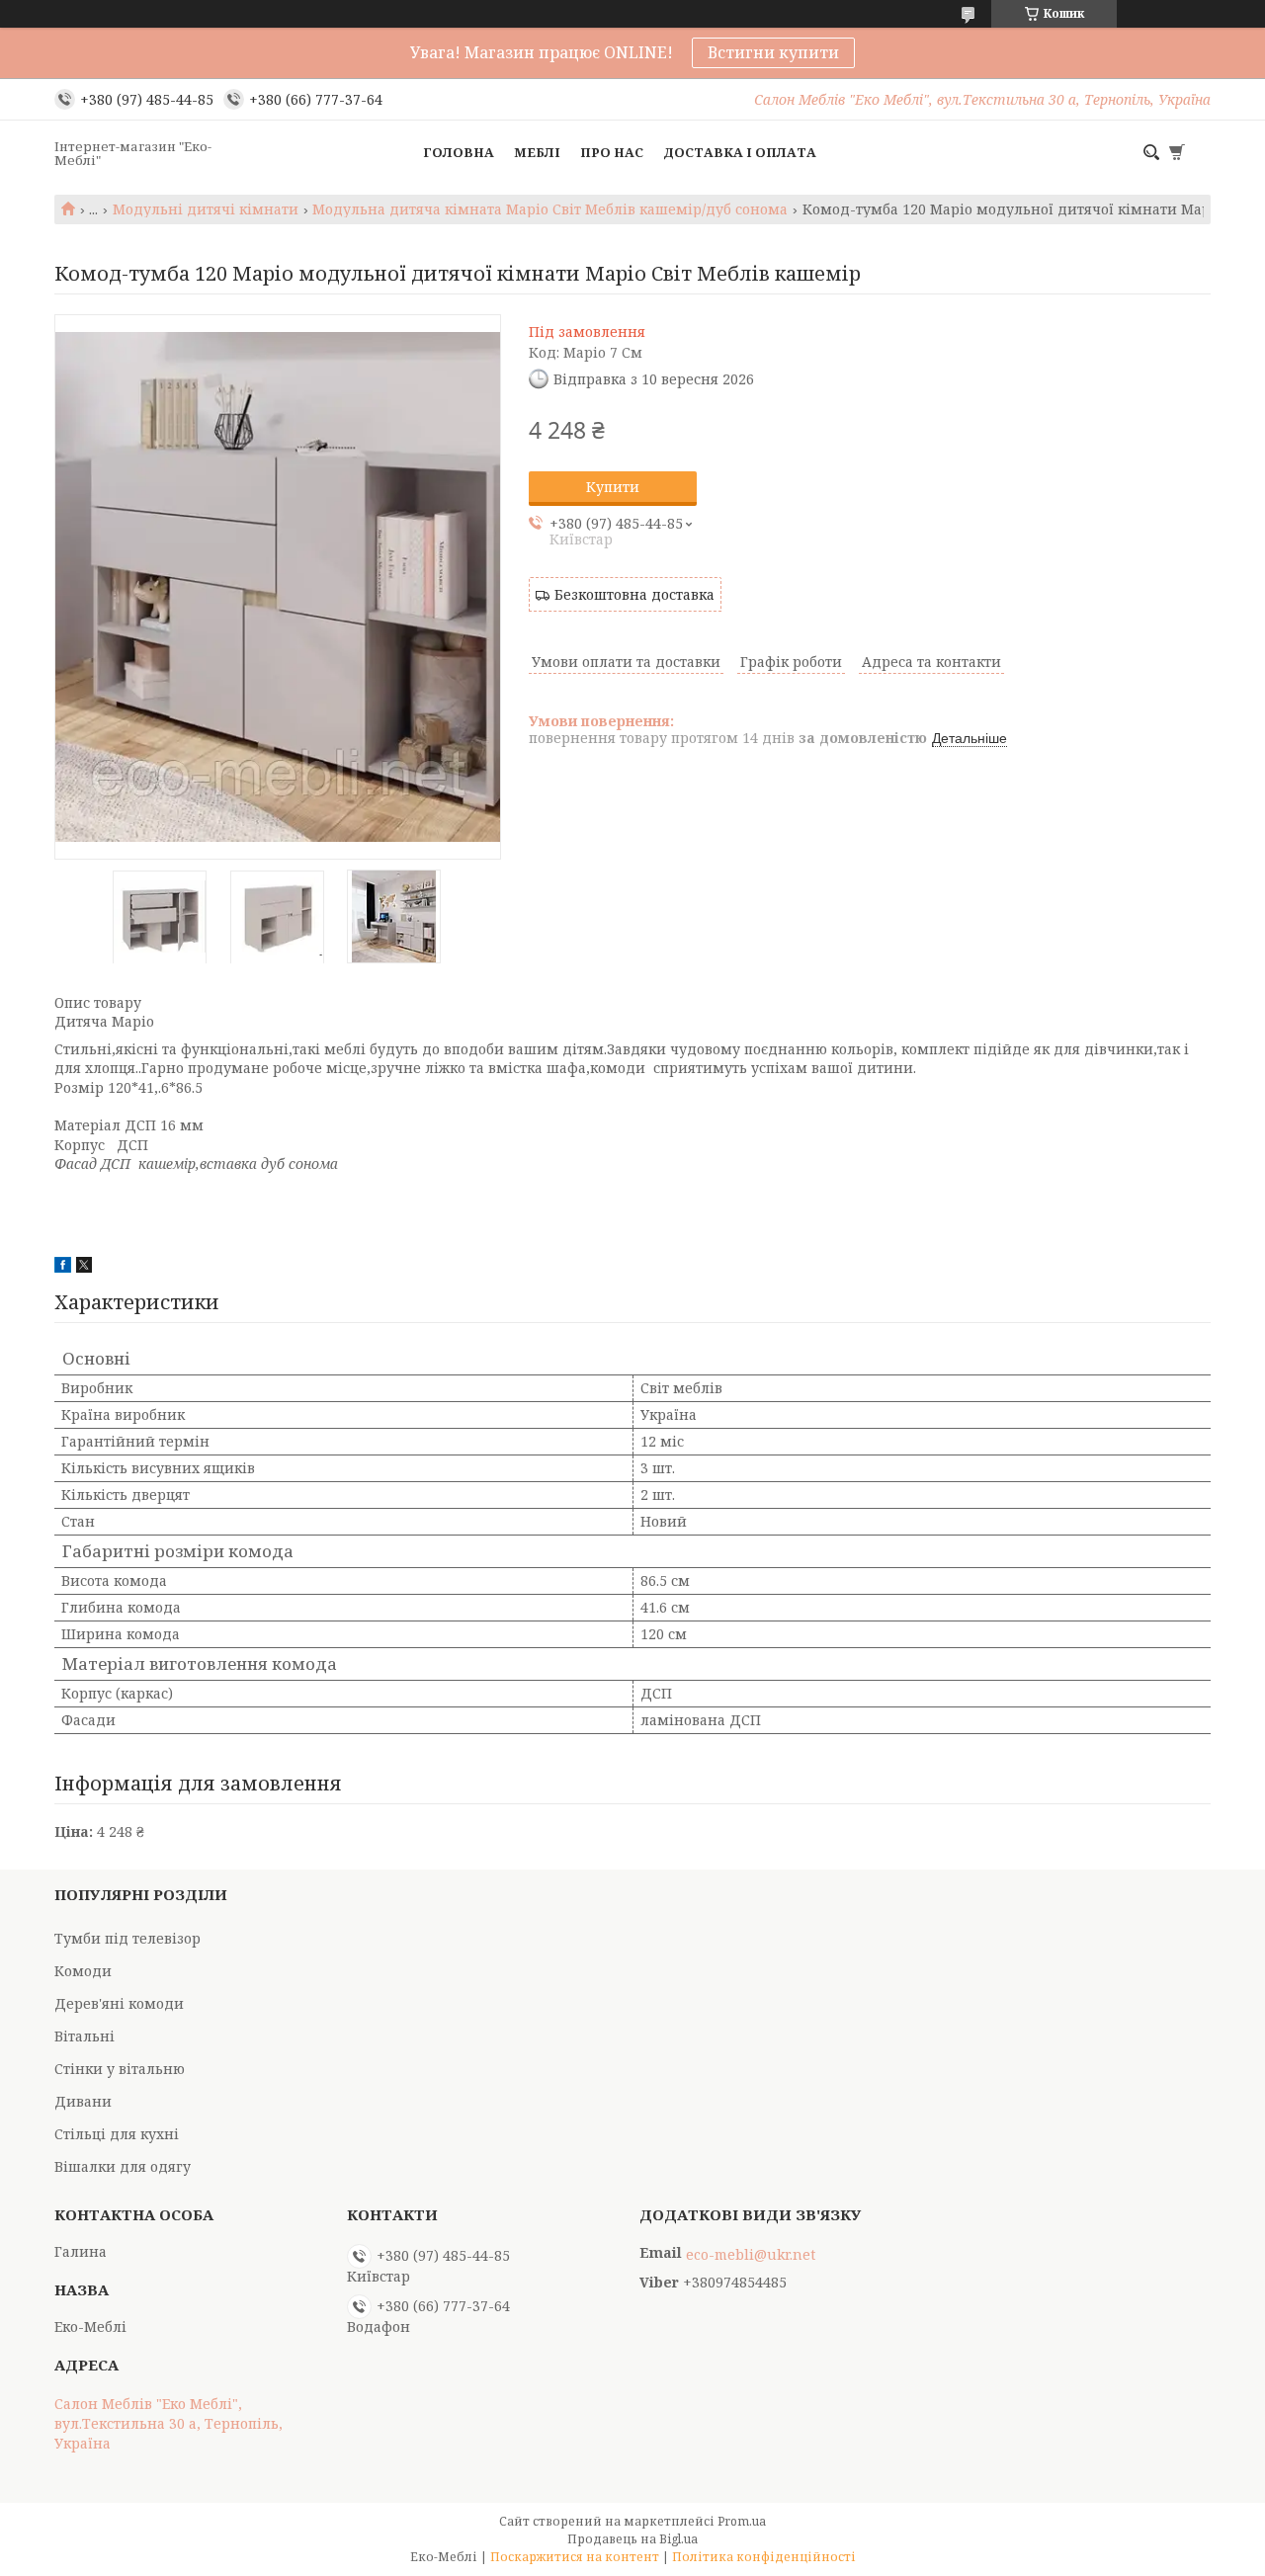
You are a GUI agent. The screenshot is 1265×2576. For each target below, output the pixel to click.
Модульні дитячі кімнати (206, 209)
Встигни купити (773, 52)
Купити (613, 487)
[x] (84, 1267)
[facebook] (63, 1267)
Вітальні (84, 2036)
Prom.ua (742, 2521)
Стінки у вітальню (120, 2069)
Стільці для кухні (117, 2134)
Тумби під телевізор (127, 1938)
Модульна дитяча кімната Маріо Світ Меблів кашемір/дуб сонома (550, 209)
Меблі (537, 152)
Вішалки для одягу (123, 2166)
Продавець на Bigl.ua (632, 2539)
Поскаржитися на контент (575, 2557)
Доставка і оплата (740, 152)
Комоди (83, 1971)
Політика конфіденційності (764, 2557)
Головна (459, 152)
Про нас (612, 152)
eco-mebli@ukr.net (751, 2255)
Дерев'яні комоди (119, 2003)
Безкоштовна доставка (634, 594)
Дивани (83, 2101)
